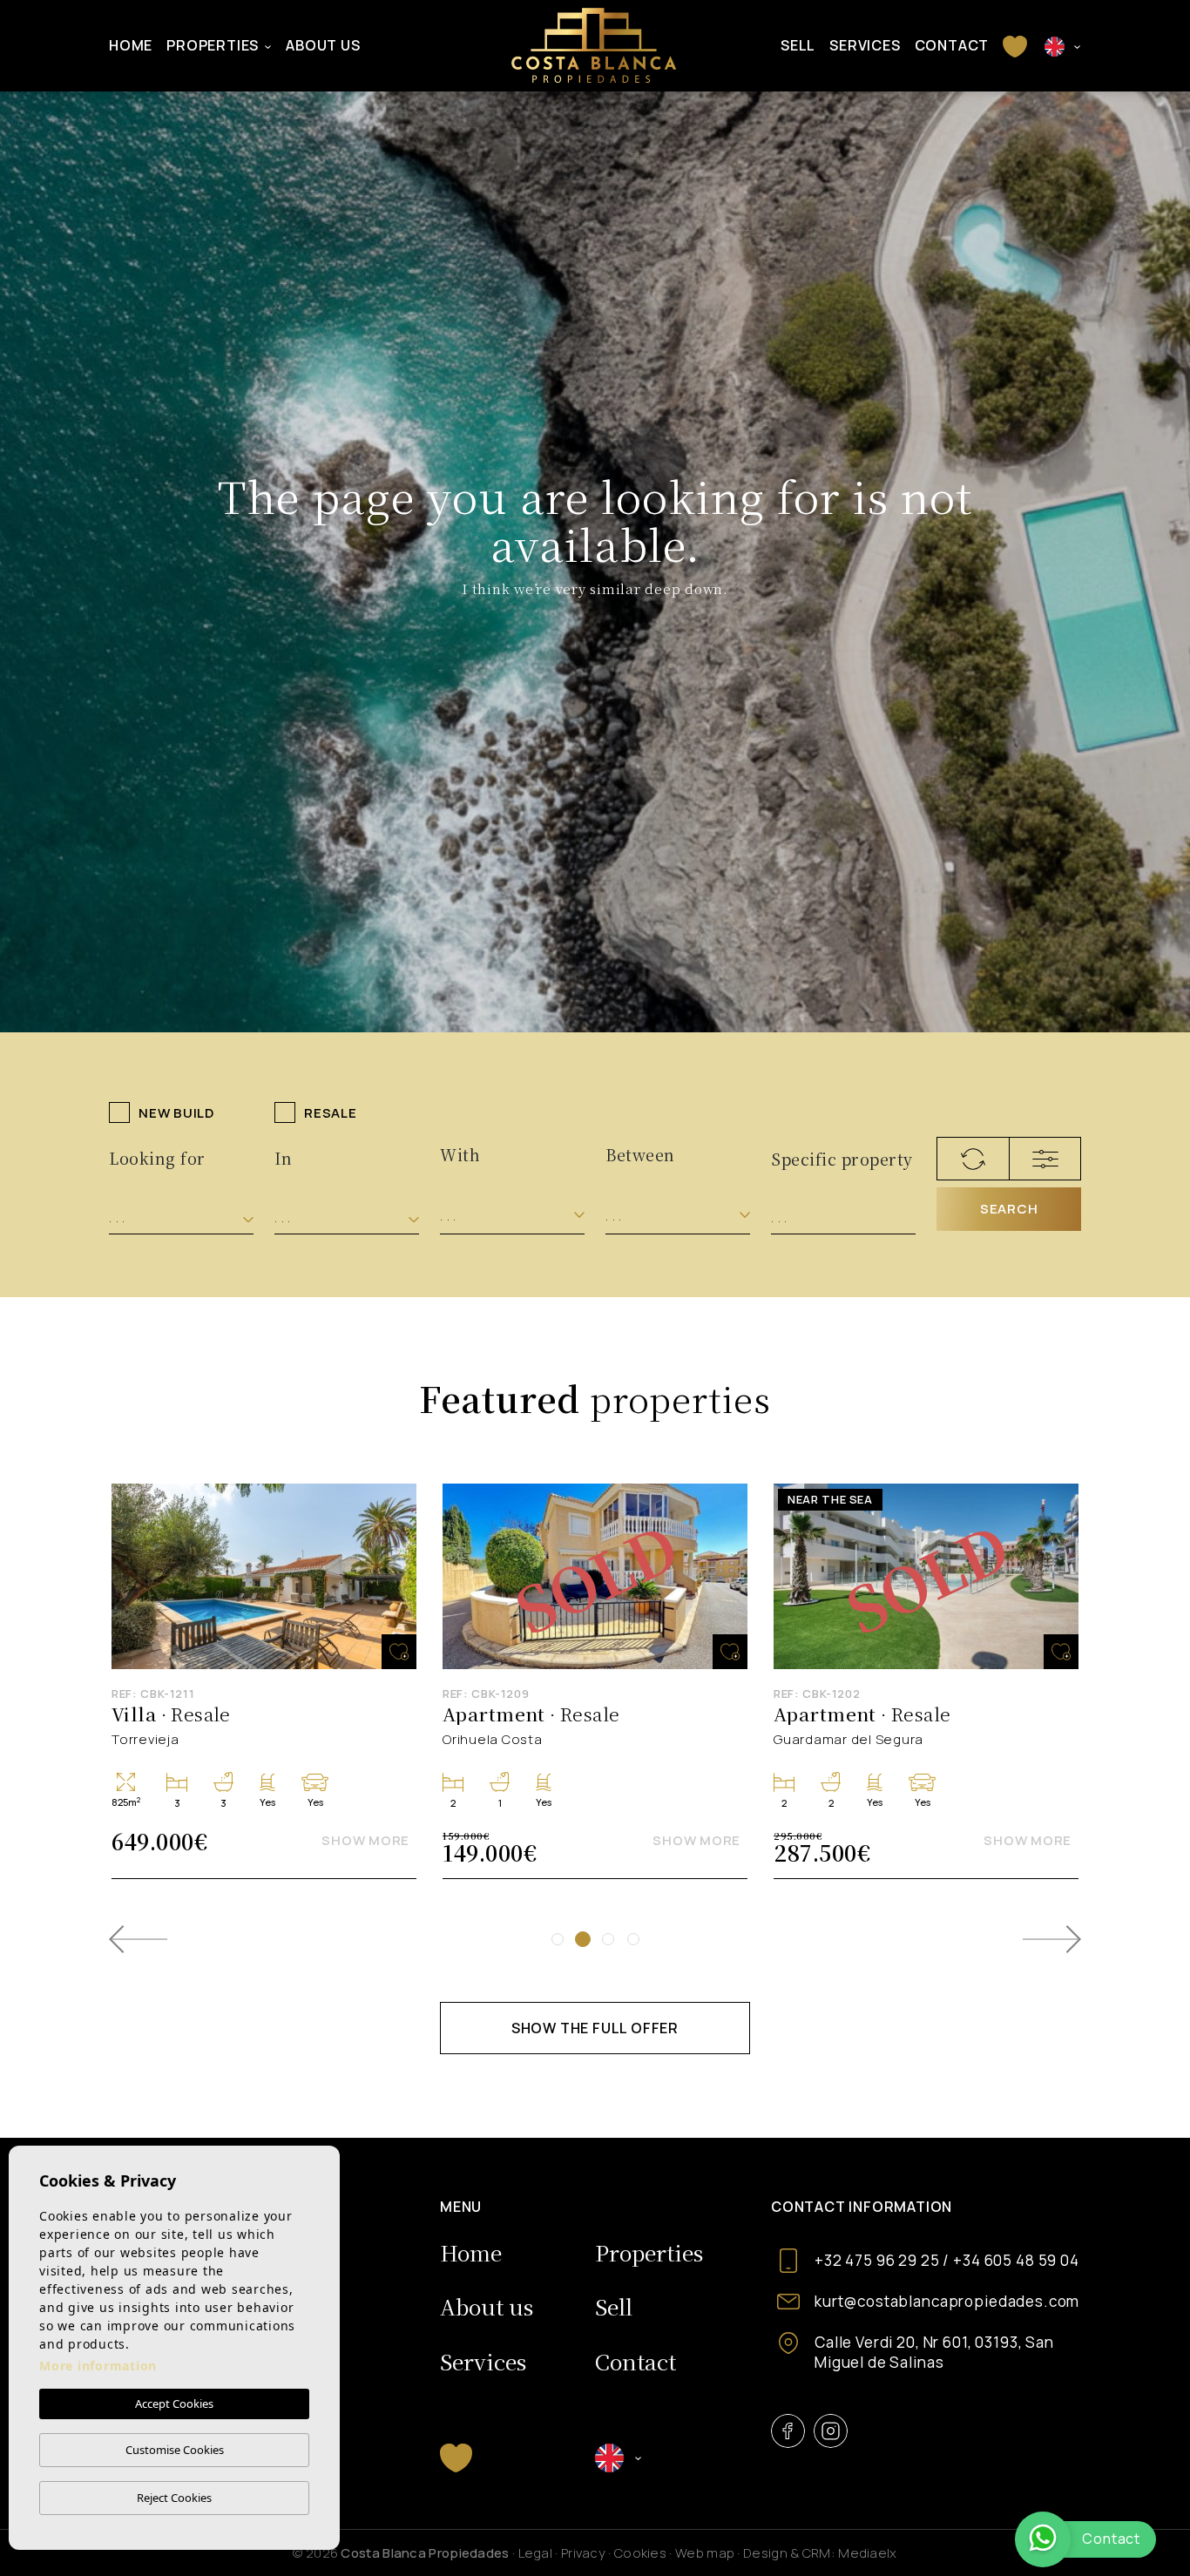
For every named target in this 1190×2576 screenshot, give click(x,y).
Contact (952, 45)
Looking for (157, 1158)
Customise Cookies (175, 2450)
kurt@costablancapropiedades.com (947, 2301)
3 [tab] (608, 1939)
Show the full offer (595, 2028)
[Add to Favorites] (399, 1652)
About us (323, 45)
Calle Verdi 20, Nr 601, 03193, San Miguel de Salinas (934, 2352)
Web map (705, 2553)
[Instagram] (831, 2431)
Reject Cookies (174, 2498)
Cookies (640, 2553)
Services (865, 45)
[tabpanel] (595, 1681)
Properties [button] (213, 45)
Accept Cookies (174, 2404)
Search (1009, 1209)
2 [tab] (583, 1939)
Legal (536, 2553)
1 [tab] (558, 1939)
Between (640, 1154)
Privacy (583, 2553)
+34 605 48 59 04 (1016, 2260)
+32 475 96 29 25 (877, 2260)
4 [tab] (633, 1939)
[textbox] (181, 1218)
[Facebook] (788, 2431)
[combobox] (181, 1218)
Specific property (842, 1159)
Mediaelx (867, 2553)
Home (131, 45)
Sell (798, 45)
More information (98, 2366)
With (460, 1154)
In (283, 1158)
